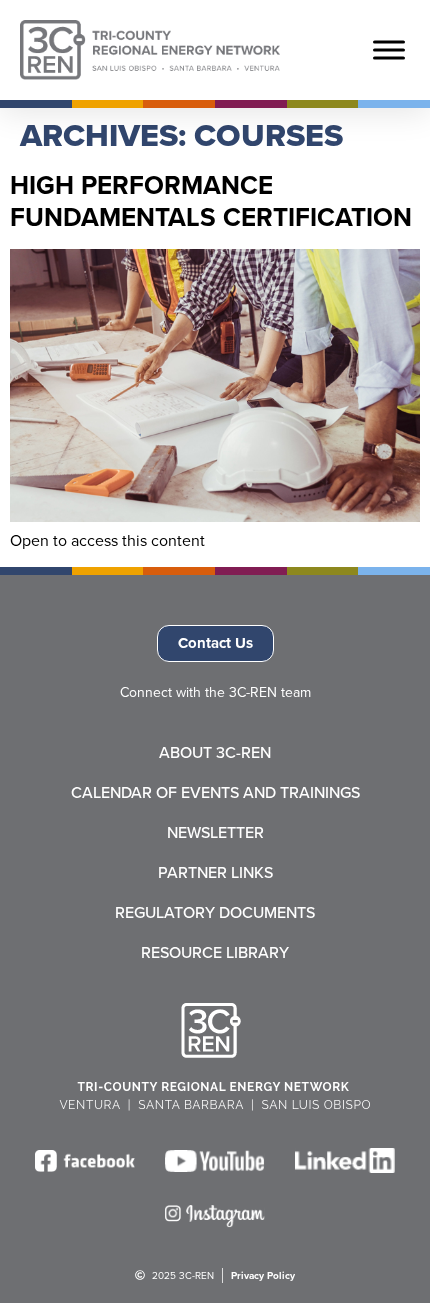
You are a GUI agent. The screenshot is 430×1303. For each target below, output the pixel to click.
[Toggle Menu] (389, 50)
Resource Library (215, 953)
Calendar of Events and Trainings (215, 793)
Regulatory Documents (215, 913)
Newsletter (215, 833)
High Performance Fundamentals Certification (211, 200)
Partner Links (215, 873)
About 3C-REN (215, 753)
